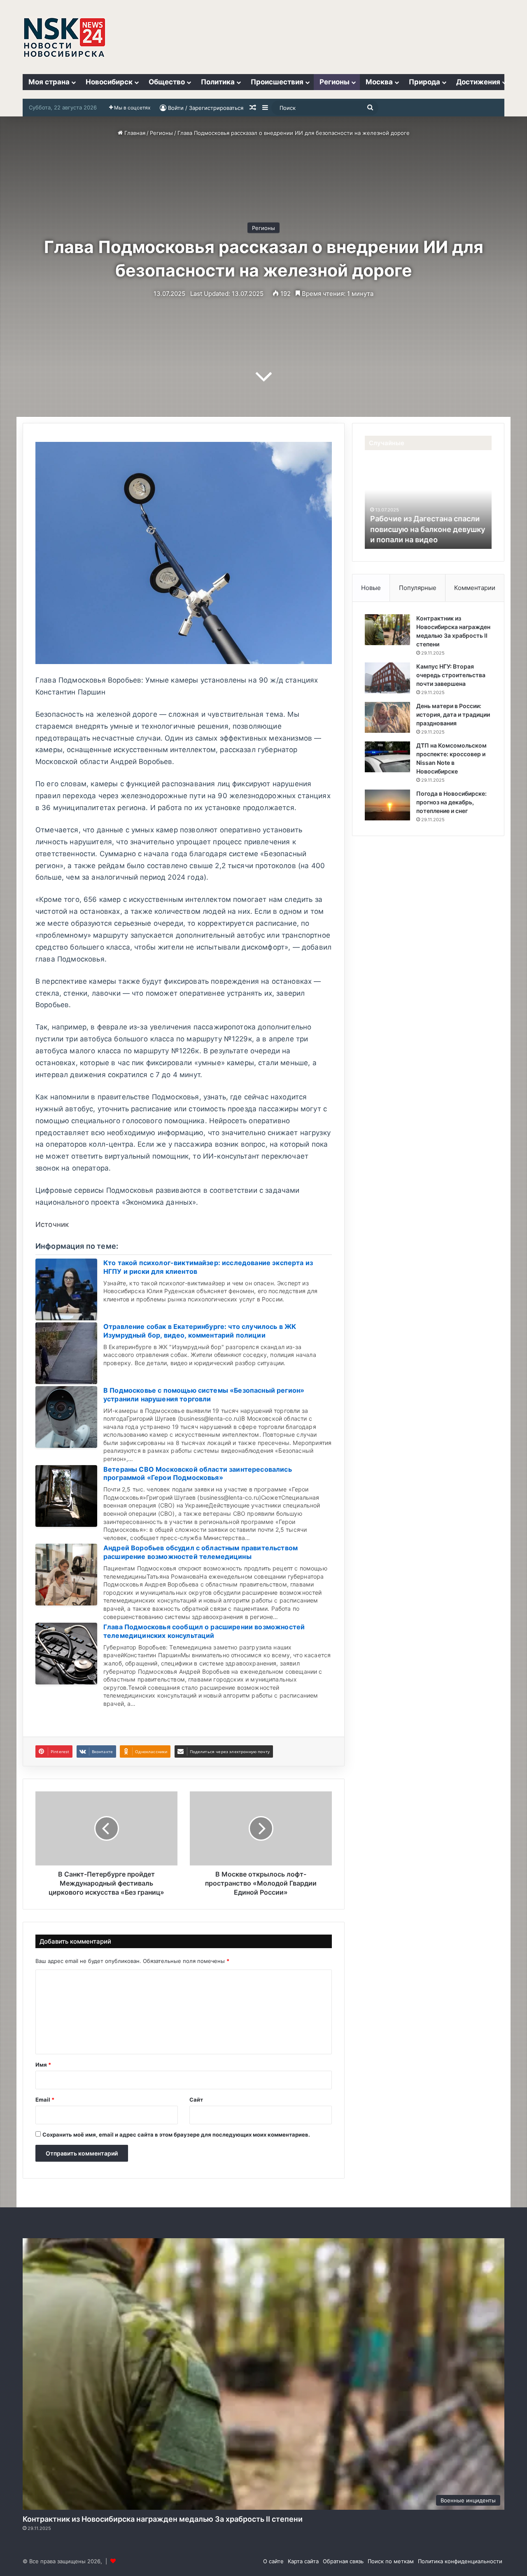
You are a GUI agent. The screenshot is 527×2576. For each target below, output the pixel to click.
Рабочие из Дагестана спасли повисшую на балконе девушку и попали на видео (426, 529)
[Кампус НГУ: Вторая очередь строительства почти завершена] (387, 678)
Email (45, 2100)
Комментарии (475, 588)
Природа (424, 82)
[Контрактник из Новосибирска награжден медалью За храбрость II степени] (387, 630)
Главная (134, 133)
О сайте (273, 2561)
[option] (428, 504)
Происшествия (277, 82)
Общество (167, 82)
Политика (218, 82)
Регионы (335, 82)
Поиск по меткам (391, 2561)
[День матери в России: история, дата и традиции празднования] (387, 717)
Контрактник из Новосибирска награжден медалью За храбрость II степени (163, 2519)
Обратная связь (343, 2561)
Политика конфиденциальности (460, 2561)
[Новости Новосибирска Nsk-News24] (64, 37)
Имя (43, 2065)
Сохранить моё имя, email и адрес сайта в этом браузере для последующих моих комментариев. (176, 2135)
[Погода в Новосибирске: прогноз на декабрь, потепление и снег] (387, 805)
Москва (379, 82)
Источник (52, 1224)
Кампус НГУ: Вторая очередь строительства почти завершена (451, 675)
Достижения (478, 82)
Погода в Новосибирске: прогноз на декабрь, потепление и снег (451, 802)
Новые (371, 588)
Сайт (196, 2100)
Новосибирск (109, 82)
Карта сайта (303, 2561)
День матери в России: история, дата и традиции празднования (453, 714)
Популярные (418, 588)
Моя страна (49, 82)
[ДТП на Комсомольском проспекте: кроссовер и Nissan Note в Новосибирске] (387, 757)
